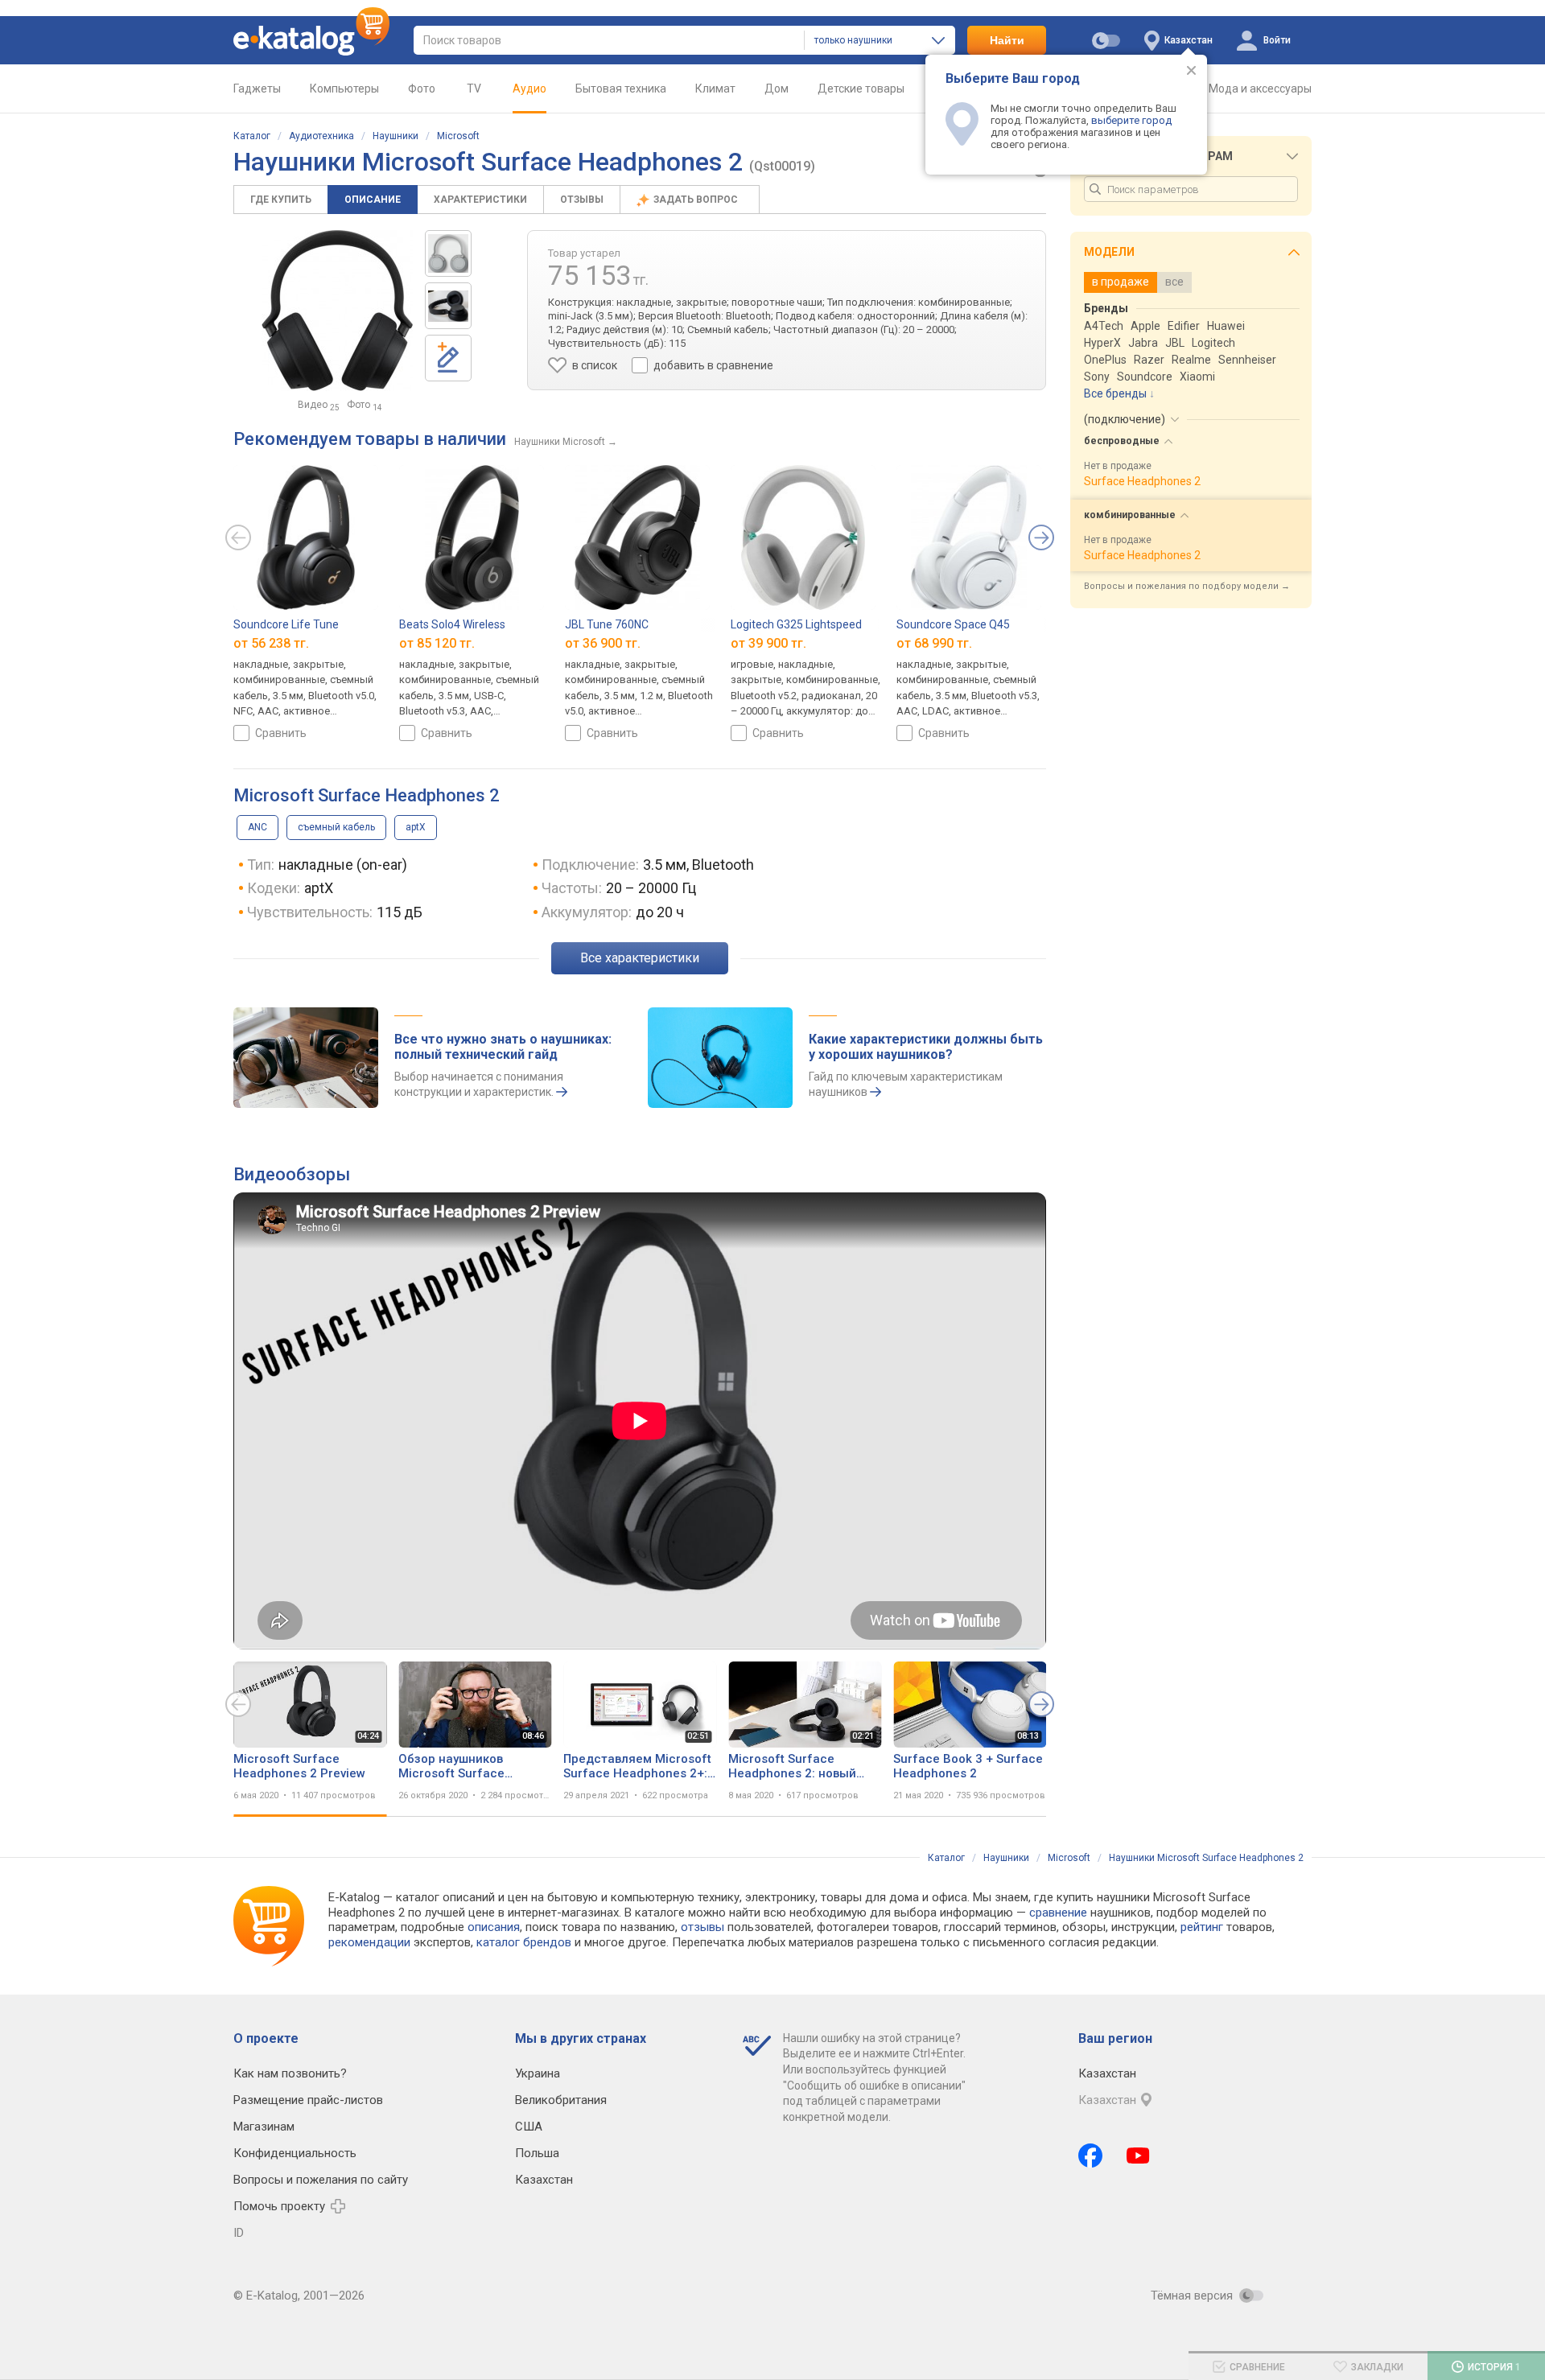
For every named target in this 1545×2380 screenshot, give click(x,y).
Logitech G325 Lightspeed (796, 624)
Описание (373, 200)
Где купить (281, 200)
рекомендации (369, 1942)
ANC (257, 827)
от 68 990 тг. (934, 643)
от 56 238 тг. (271, 643)
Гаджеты (257, 89)
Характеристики (480, 200)
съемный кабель (336, 827)
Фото (422, 89)
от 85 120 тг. (437, 643)
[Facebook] (1090, 2156)
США (529, 2127)
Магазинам (264, 2127)
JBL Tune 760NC (607, 624)
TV (474, 89)
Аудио (529, 89)
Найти (1007, 40)
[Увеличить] (337, 311)
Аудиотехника (321, 136)
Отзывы (582, 200)
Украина (538, 2073)
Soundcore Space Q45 (953, 624)
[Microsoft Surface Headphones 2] (448, 253)
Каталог (252, 136)
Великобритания (561, 2100)
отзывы (702, 1927)
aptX (416, 827)
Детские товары (861, 89)
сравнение (1058, 1913)
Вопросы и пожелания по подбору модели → (1187, 586)
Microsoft (458, 136)
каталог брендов (524, 1942)
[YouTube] (1138, 2156)
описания (494, 1927)
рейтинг (1202, 1927)
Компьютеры (344, 89)
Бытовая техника (621, 89)
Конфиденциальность (295, 2153)
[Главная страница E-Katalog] (311, 40)
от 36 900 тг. (603, 643)
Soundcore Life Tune (286, 624)
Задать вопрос (697, 200)
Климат (715, 89)
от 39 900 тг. (768, 643)
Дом (777, 89)
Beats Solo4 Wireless (452, 624)
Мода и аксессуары (1260, 89)
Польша (537, 2153)
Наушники (396, 136)
